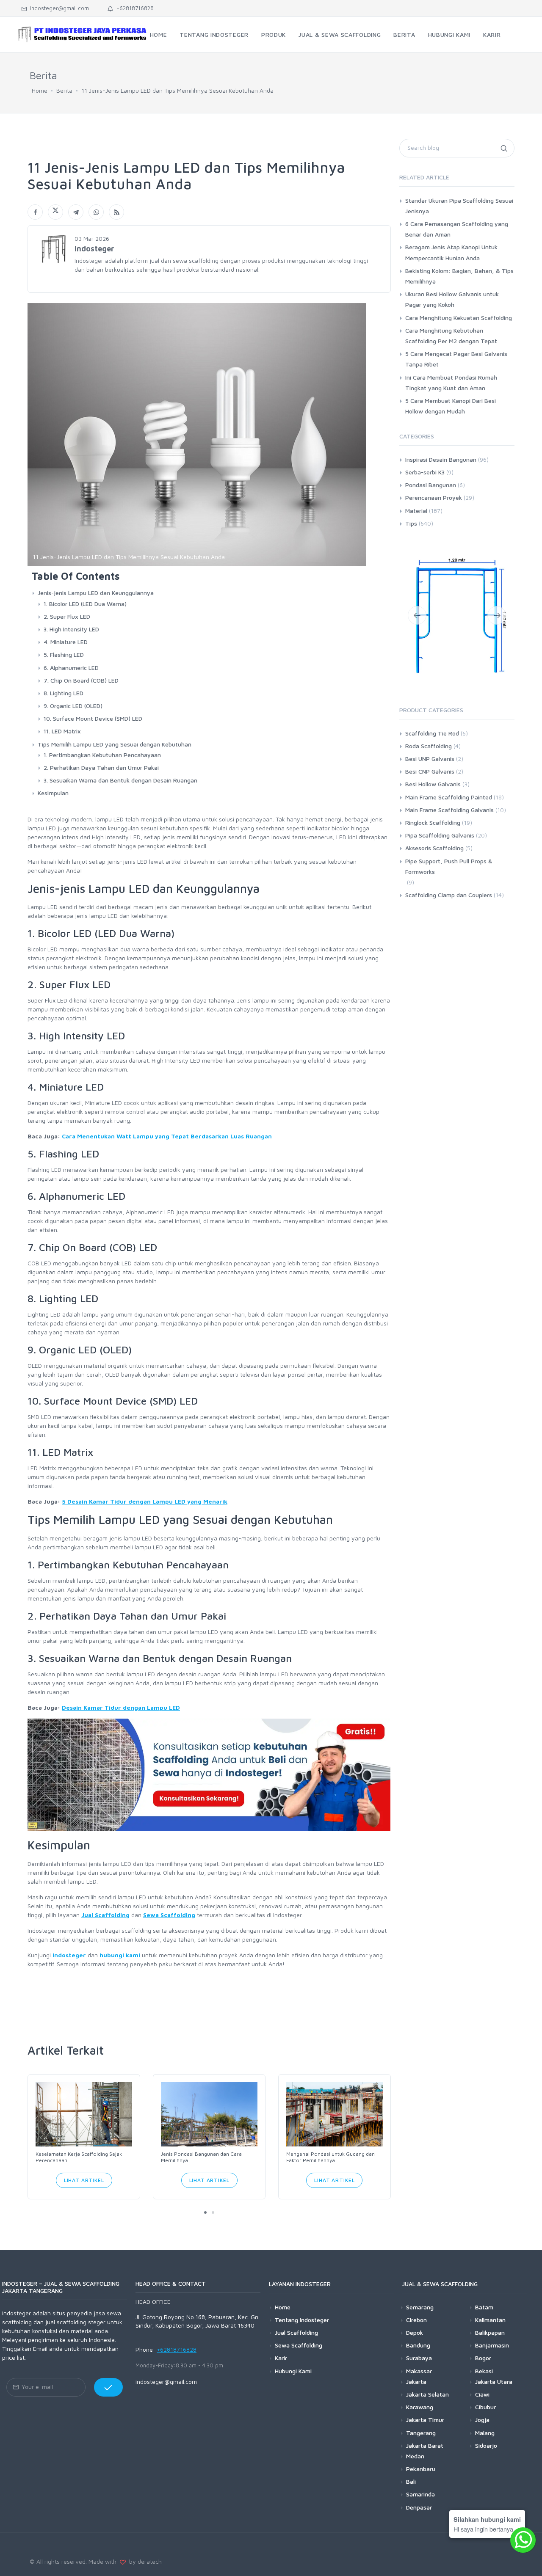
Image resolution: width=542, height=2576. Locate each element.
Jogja (482, 2420)
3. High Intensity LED (71, 629)
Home (40, 90)
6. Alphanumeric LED (71, 668)
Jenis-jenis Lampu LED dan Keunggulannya (96, 593)
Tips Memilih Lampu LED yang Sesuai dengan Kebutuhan (115, 744)
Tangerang (421, 2433)
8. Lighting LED (64, 693)
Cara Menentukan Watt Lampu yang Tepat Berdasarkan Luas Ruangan (167, 1136)
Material (416, 511)
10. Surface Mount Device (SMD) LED (93, 718)
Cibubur (485, 2407)
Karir (281, 2358)
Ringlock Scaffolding (433, 822)
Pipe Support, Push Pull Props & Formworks (449, 866)
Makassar (419, 2371)
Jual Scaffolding (105, 1915)
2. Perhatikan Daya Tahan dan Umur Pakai (101, 767)
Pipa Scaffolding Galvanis (440, 835)
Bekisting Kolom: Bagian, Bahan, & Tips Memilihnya (459, 276)
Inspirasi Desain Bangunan (441, 459)
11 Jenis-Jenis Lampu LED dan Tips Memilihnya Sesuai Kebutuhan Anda (177, 90)
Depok (415, 2332)
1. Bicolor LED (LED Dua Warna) (85, 604)
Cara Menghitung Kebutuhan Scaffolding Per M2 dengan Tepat (451, 336)
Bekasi (484, 2371)
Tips (411, 523)
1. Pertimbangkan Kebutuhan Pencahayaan (102, 755)
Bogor (483, 2358)
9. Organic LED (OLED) (73, 706)
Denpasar (419, 2507)
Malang (485, 2433)
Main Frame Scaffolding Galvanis (449, 810)
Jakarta (416, 2382)
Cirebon (416, 2320)
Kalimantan (490, 2320)
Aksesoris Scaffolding (434, 848)
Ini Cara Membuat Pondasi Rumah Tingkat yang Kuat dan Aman (451, 383)
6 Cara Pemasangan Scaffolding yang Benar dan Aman (457, 229)
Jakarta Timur (425, 2420)
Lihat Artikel (84, 2180)
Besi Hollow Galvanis (433, 784)
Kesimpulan (53, 793)
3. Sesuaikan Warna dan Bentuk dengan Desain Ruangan (120, 780)
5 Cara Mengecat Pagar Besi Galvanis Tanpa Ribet (456, 359)
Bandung (418, 2345)
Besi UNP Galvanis (430, 759)
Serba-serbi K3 (425, 472)
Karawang (420, 2407)
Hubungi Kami (293, 2371)
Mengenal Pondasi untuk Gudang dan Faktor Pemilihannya (330, 2157)
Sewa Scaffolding (169, 1915)
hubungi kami (120, 1955)
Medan (415, 2456)
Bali (411, 2481)
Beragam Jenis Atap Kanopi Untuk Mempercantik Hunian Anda (451, 252)
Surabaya (419, 2358)
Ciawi (482, 2394)
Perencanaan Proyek (434, 497)
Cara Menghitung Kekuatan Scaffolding (459, 318)
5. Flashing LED (64, 654)
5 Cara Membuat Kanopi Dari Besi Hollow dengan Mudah (451, 406)
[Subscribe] (108, 2387)
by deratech (144, 2561)
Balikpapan (490, 2332)
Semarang (420, 2307)
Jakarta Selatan (427, 2394)
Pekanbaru (421, 2469)
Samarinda (420, 2494)
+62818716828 (133, 8)
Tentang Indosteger (302, 2320)
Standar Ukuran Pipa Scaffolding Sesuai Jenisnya (459, 206)
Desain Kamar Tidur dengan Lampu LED (121, 1707)
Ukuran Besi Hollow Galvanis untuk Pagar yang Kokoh (452, 299)
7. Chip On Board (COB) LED (81, 680)
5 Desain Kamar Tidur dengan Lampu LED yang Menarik (145, 1501)
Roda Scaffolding (429, 746)
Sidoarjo (486, 2445)
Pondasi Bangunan (431, 485)
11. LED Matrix (62, 731)
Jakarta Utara (494, 2382)
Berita (64, 90)
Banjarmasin (492, 2345)
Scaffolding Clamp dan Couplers (449, 895)
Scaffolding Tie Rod (432, 733)
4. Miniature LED (66, 642)
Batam (484, 2307)
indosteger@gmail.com (58, 8)
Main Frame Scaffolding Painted (449, 797)
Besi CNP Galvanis (430, 771)
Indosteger (69, 1955)
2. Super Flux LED (67, 616)
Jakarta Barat (425, 2445)
